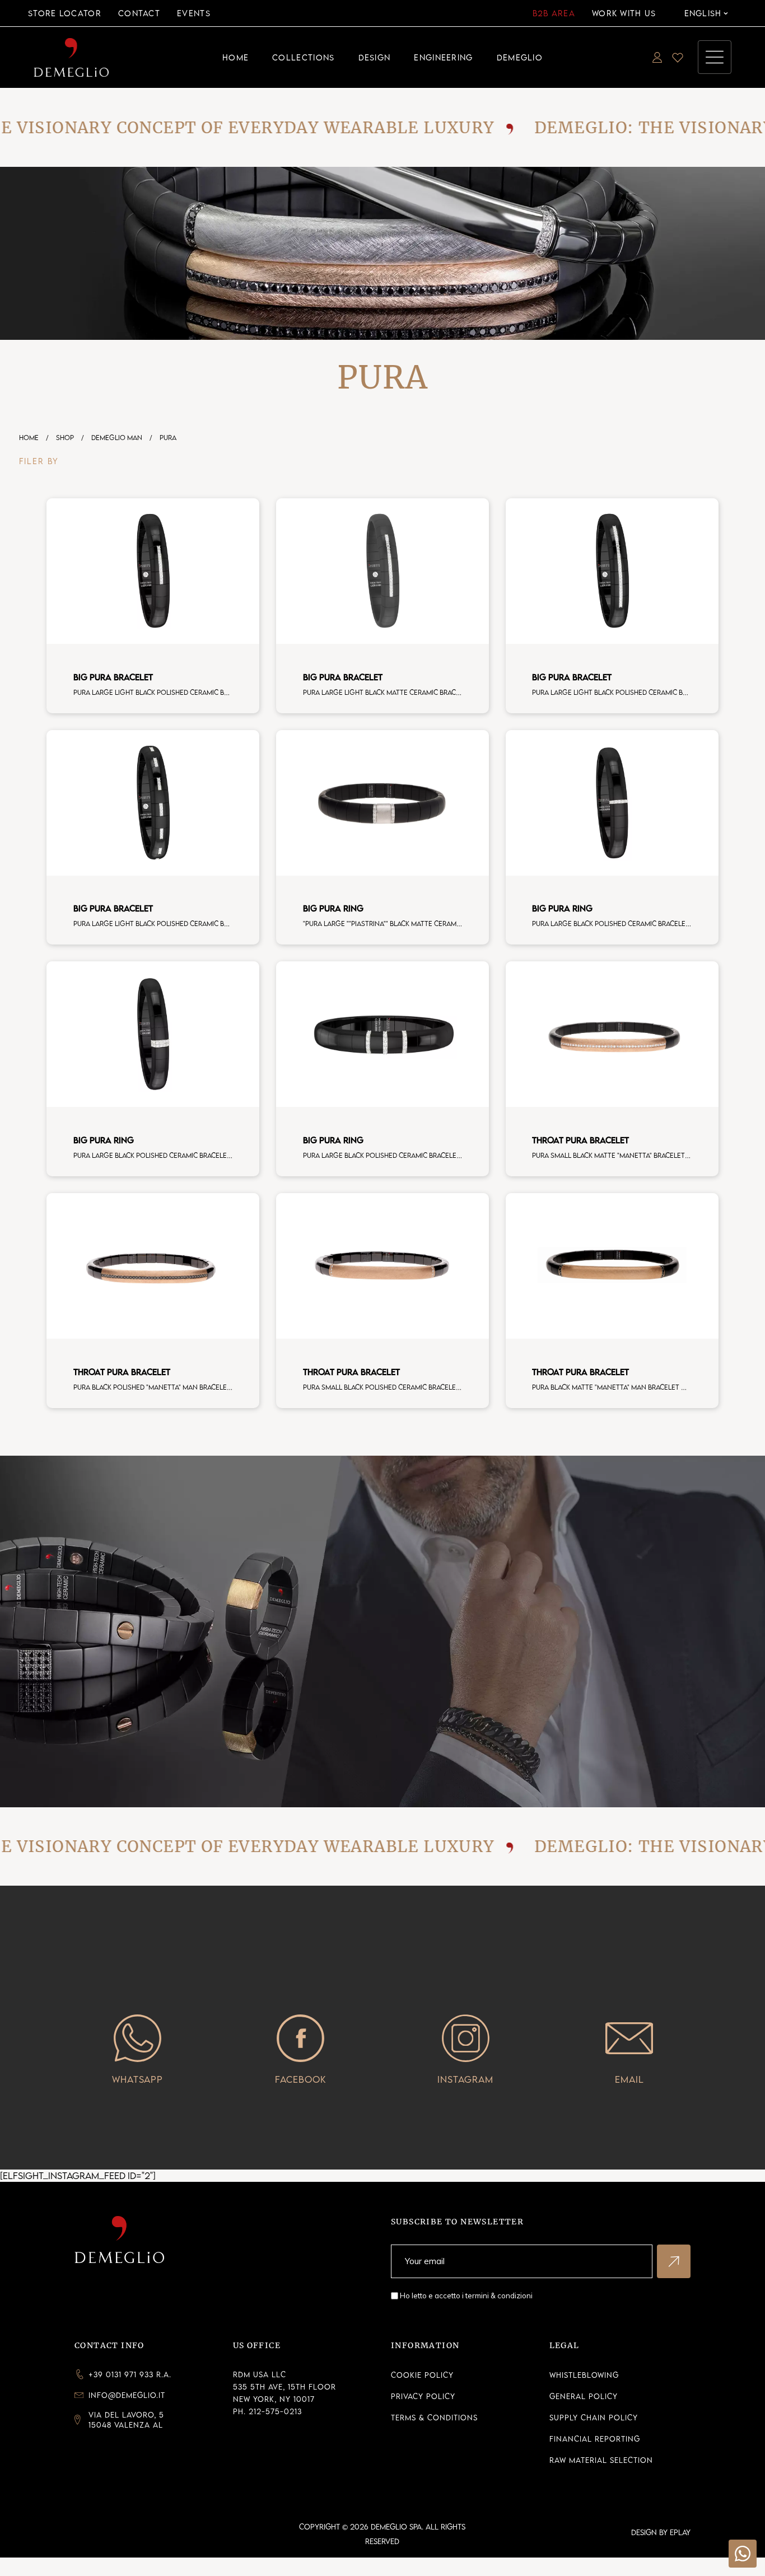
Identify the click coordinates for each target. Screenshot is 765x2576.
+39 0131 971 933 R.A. (130, 2374)
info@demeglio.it (127, 2395)
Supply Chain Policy (594, 2418)
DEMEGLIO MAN (117, 438)
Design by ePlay (661, 2532)
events (194, 13)
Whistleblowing (584, 2375)
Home (29, 438)
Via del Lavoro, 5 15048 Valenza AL (126, 2420)
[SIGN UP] (674, 2261)
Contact (139, 13)
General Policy (584, 2396)
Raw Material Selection (601, 2460)
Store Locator (65, 13)
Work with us (624, 13)
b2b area (554, 13)
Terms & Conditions (434, 2418)
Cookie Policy (422, 2375)
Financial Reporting (595, 2439)
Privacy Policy (423, 2396)
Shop (65, 438)
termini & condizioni (499, 2296)
